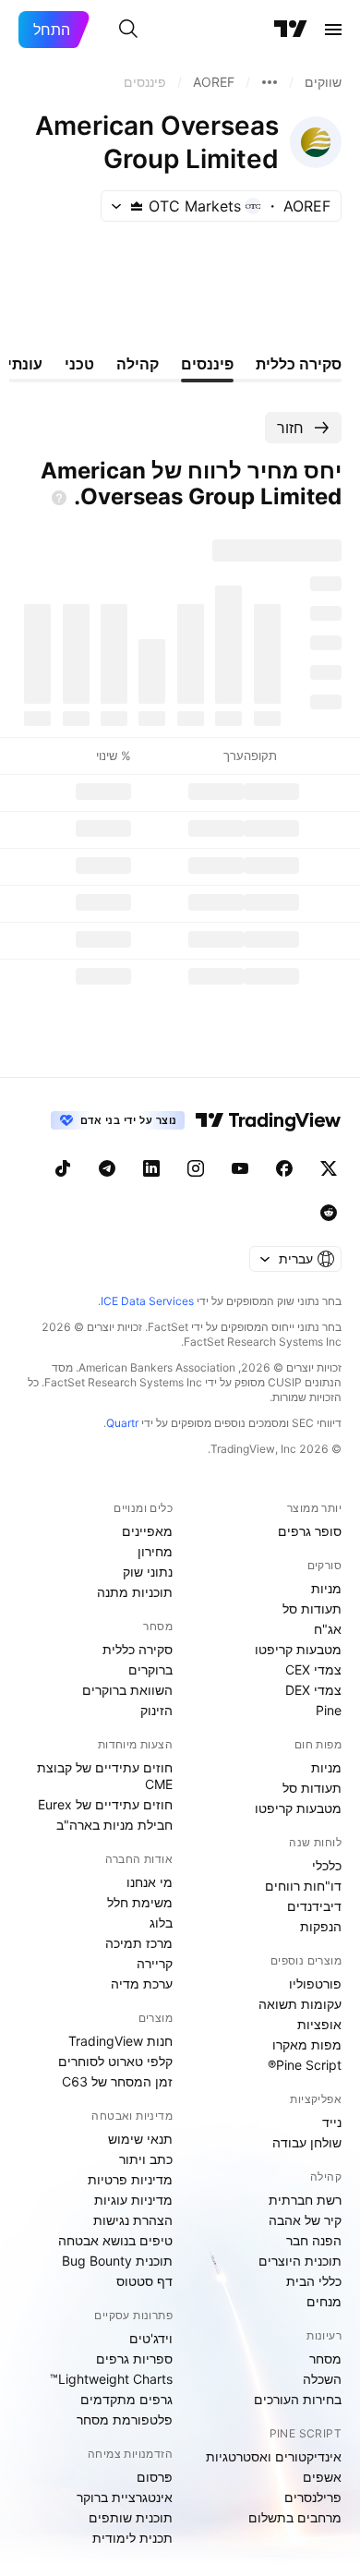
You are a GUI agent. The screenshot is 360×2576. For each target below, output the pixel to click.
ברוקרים (150, 1669)
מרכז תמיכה (139, 1943)
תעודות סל (312, 1608)
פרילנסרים (313, 2497)
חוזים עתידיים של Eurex (105, 1804)
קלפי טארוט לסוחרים (115, 2061)
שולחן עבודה (307, 2142)
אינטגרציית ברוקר (125, 2497)
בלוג (161, 1923)
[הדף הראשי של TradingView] (291, 30)
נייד (332, 2122)
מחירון (155, 1551)
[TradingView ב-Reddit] (329, 1213)
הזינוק (156, 1710)
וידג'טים (151, 2338)
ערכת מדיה (142, 1983)
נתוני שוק (148, 1572)
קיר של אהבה (305, 2220)
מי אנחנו (150, 1882)
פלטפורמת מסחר (125, 2419)
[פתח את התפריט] (333, 30)
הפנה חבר (314, 2240)
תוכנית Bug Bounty (117, 2261)
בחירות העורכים (298, 2399)
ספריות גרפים (134, 2358)
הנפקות (321, 1926)
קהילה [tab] (138, 364)
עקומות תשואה (300, 2004)
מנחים (324, 2301)
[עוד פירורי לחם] (270, 82)
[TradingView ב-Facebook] (284, 1168)
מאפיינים (147, 1531)
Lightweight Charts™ (111, 2379)
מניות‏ (326, 1588)
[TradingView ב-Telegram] (107, 1168)
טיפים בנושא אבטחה (115, 2240)
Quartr (122, 1423)
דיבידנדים (314, 1906)
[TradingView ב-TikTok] (63, 1168)
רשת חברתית (305, 2200)
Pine (329, 1710)
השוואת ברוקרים (127, 1690)
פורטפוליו (315, 1983)
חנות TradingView (120, 2041)
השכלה (322, 2379)
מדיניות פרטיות (130, 2179)
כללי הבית (314, 2281)
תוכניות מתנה (135, 1592)
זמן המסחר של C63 (117, 2081)
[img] (137, 206)
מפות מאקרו (307, 2044)
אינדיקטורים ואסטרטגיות (274, 2456)
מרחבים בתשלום (295, 2517)
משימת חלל (140, 1902)
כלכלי (327, 1865)
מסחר (325, 2358)
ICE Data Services (147, 1301)
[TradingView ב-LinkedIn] (151, 1168)
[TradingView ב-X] (329, 1168)
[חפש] (128, 30)
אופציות (319, 2024)
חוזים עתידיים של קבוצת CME (105, 1776)
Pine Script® (305, 2065)
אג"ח (328, 1629)
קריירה (155, 1963)
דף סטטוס (144, 2281)
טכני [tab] (79, 364)
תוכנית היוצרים (300, 2261)
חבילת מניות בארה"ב (114, 1825)
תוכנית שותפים (131, 2517)
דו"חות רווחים (303, 1886)
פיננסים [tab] (207, 364)
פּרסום (155, 2477)
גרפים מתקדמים (126, 2399)
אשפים (322, 2477)
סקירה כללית (138, 1649)
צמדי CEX (313, 1669)
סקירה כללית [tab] (299, 364)
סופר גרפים (310, 1531)
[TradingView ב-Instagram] (196, 1168)
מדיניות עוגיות (133, 2200)
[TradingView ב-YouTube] (240, 1168)
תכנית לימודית (132, 2538)
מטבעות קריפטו (298, 1649)
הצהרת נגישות (133, 2220)
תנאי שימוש (140, 2139)
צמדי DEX (313, 1690)
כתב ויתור (146, 2159)
